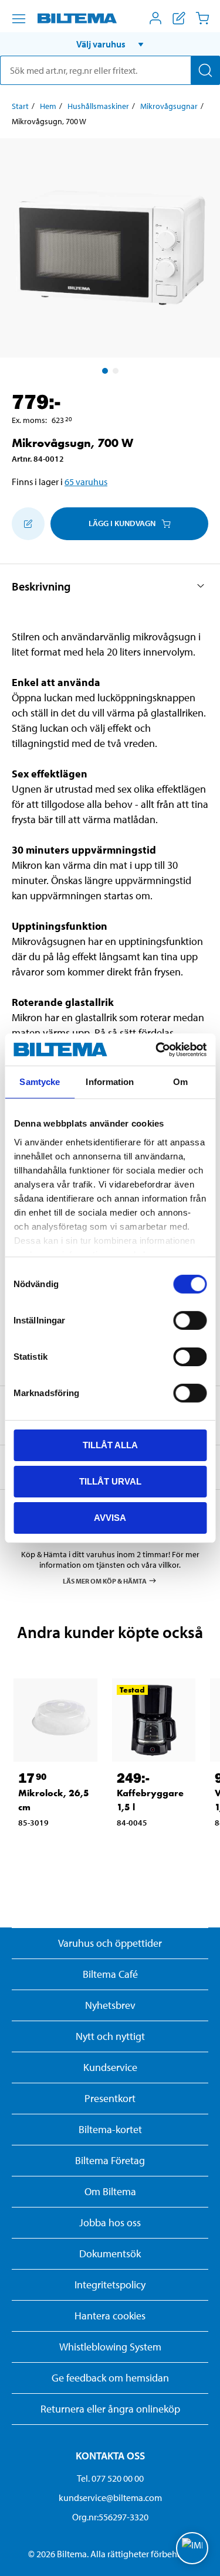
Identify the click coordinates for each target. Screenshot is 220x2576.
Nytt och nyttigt (110, 2036)
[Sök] (205, 70)
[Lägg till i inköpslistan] (28, 524)
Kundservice (110, 2067)
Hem (48, 106)
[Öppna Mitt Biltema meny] (155, 18)
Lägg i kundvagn (122, 523)
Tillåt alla (110, 1445)
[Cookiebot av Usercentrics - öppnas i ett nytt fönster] (157, 1049)
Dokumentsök (110, 2253)
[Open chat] (192, 2548)
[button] (110, 44)
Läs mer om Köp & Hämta (105, 1580)
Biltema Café (110, 1974)
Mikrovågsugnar (169, 106)
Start (20, 106)
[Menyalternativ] (19, 19)
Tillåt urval (110, 1481)
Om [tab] (180, 1082)
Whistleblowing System (110, 2347)
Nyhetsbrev (110, 2005)
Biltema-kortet (110, 2129)
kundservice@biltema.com (110, 2497)
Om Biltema (110, 2191)
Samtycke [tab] (40, 1082)
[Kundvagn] (202, 18)
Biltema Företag (110, 2160)
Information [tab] (110, 1082)
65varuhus (86, 482)
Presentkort (110, 2098)
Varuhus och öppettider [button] (110, 1943)
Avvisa (110, 1517)
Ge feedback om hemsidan (110, 2378)
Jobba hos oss (110, 2222)
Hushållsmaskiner (98, 106)
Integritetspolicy (110, 2285)
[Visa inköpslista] (179, 18)
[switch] (190, 1321)
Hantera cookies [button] (110, 2316)
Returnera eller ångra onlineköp (110, 2409)
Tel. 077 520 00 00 (110, 2478)
